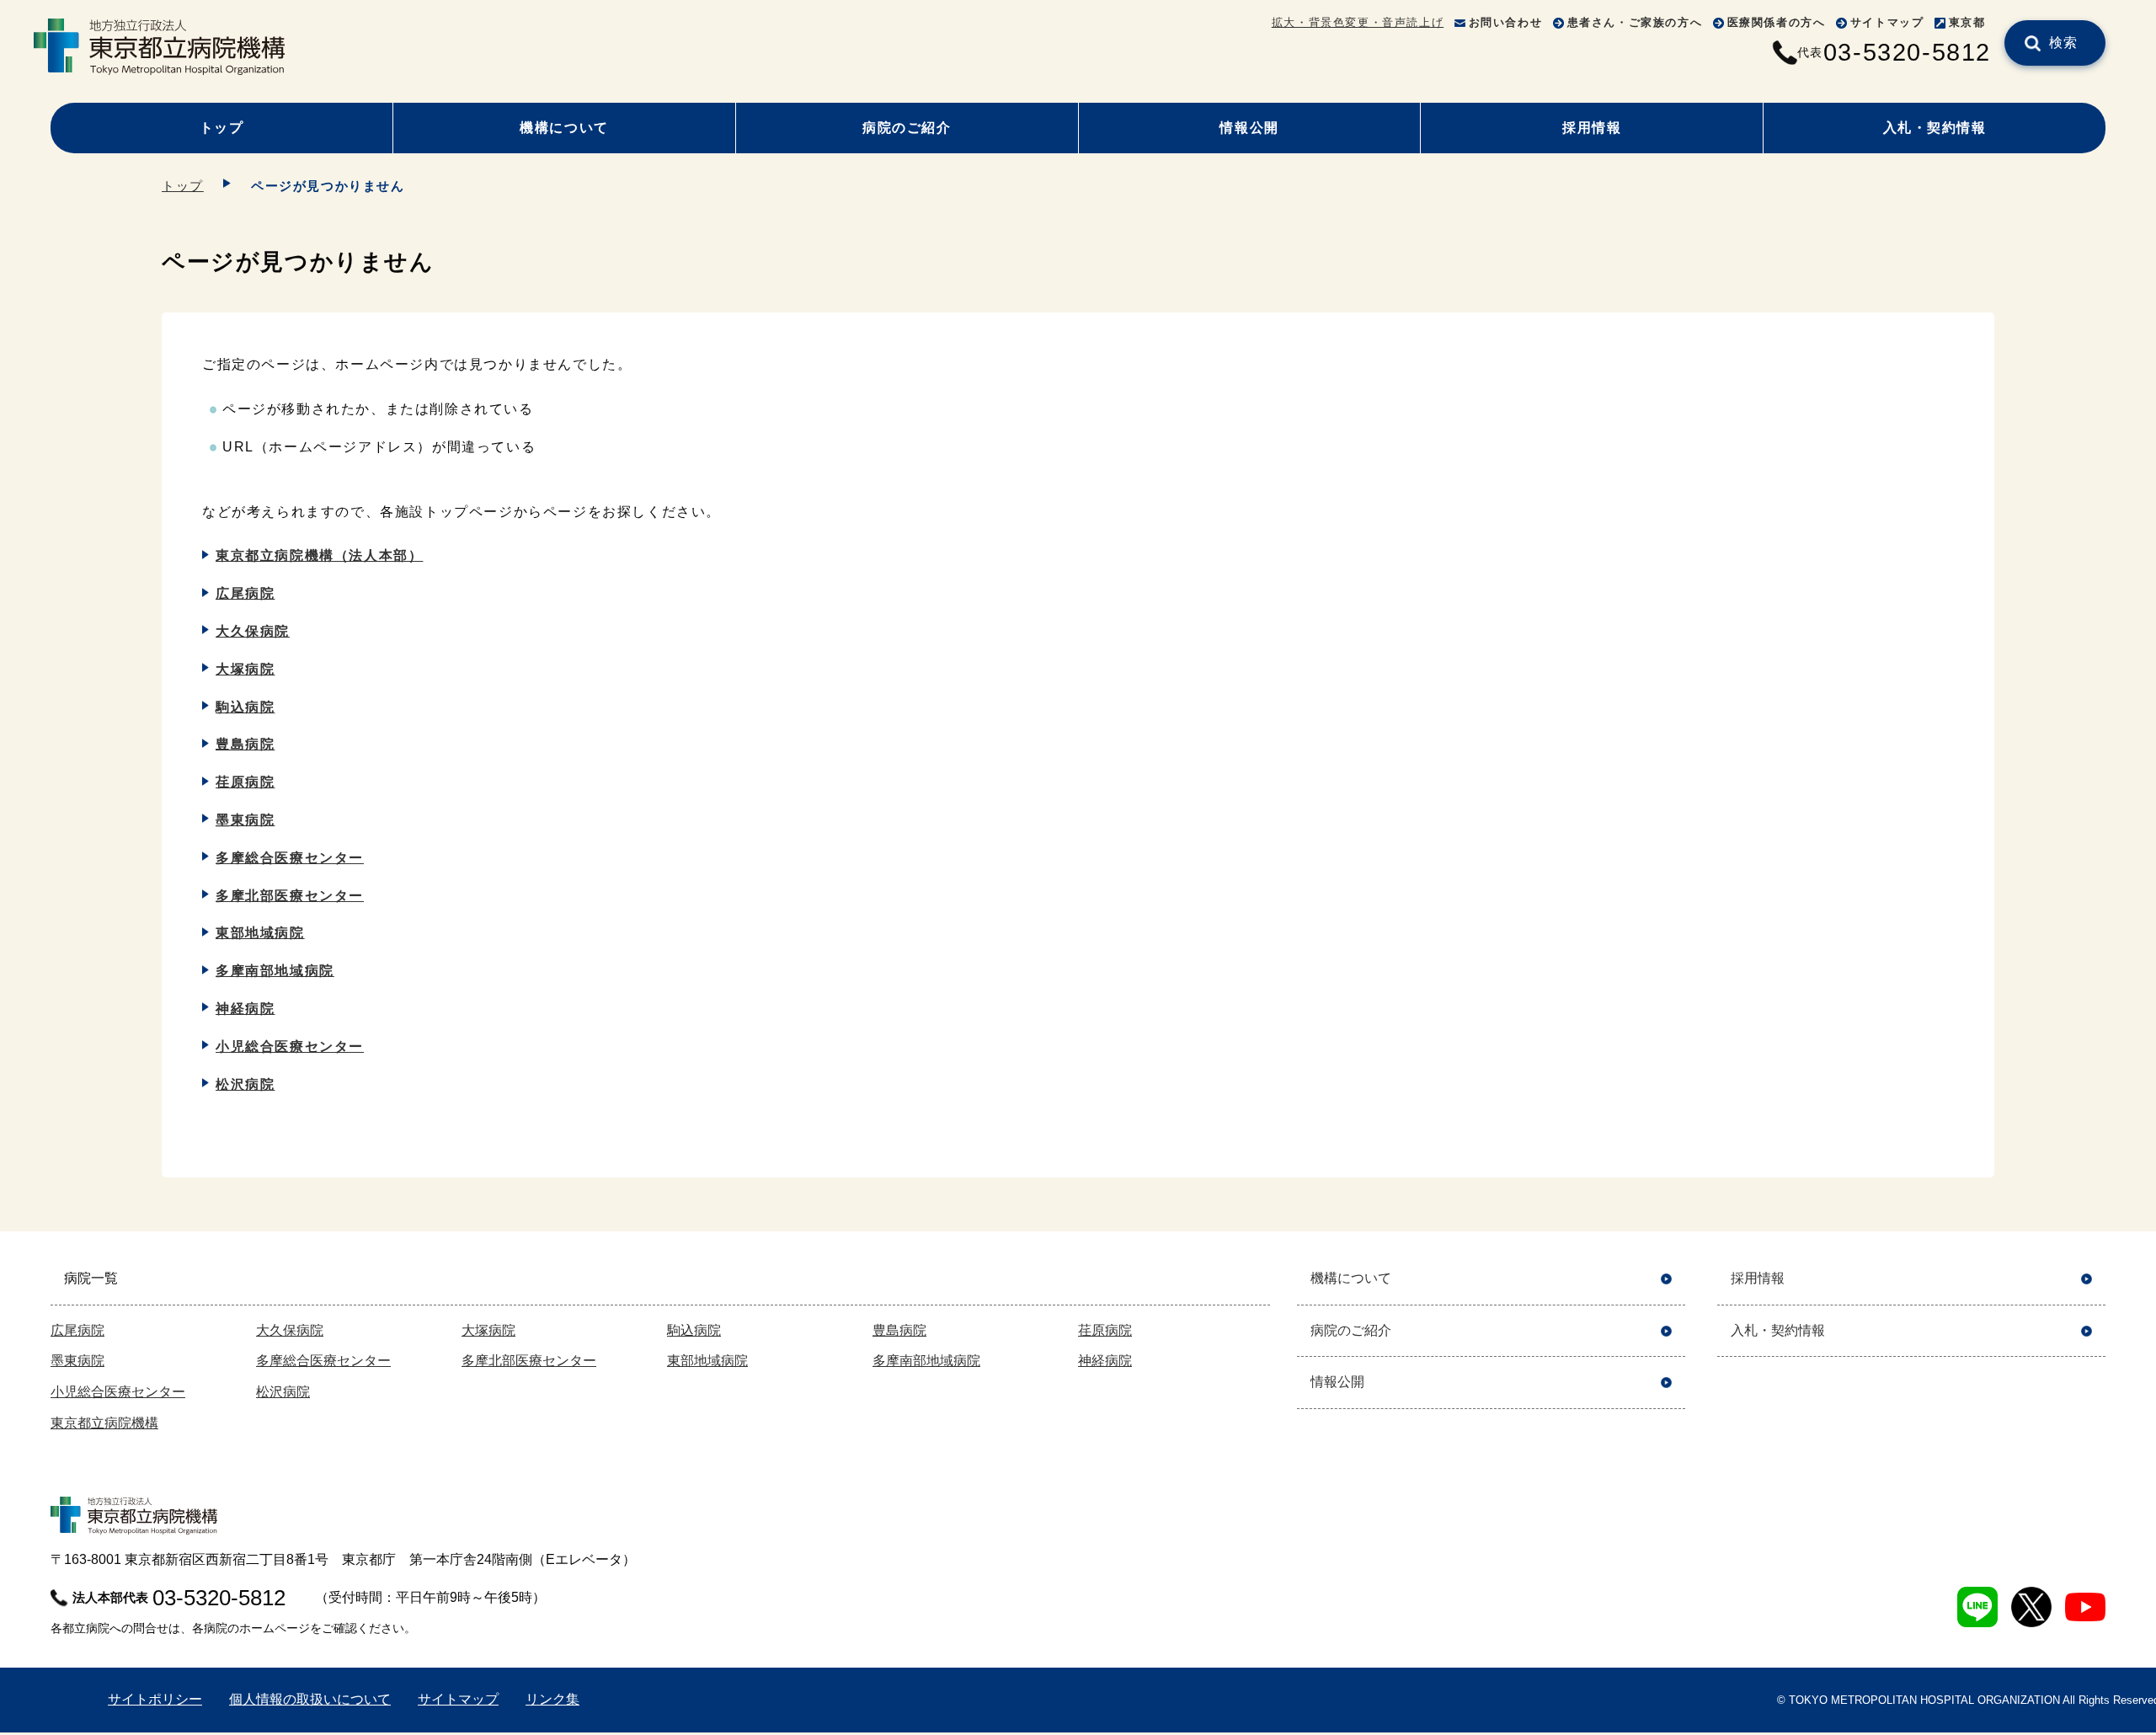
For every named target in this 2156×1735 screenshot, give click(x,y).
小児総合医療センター (290, 1046)
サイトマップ (1887, 22)
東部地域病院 (260, 933)
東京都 (1967, 22)
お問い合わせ (1506, 22)
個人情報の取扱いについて (310, 1699)
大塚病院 (245, 669)
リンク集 (552, 1699)
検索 (2064, 43)
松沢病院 (245, 1084)
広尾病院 (245, 593)
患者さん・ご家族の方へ (1635, 22)
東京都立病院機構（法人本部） (319, 555)
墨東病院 (245, 820)
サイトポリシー (155, 1699)
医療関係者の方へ (1777, 22)
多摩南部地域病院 (275, 971)
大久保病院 (253, 631)
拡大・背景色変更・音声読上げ (1358, 22)
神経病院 (245, 1009)
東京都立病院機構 (104, 1423)
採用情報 (1592, 128)
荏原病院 (245, 782)
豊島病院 (245, 744)
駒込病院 (245, 707)
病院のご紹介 (907, 128)
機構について (564, 128)
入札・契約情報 (1935, 128)
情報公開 (1249, 128)
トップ (222, 128)
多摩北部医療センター (290, 896)
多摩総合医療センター (290, 858)
